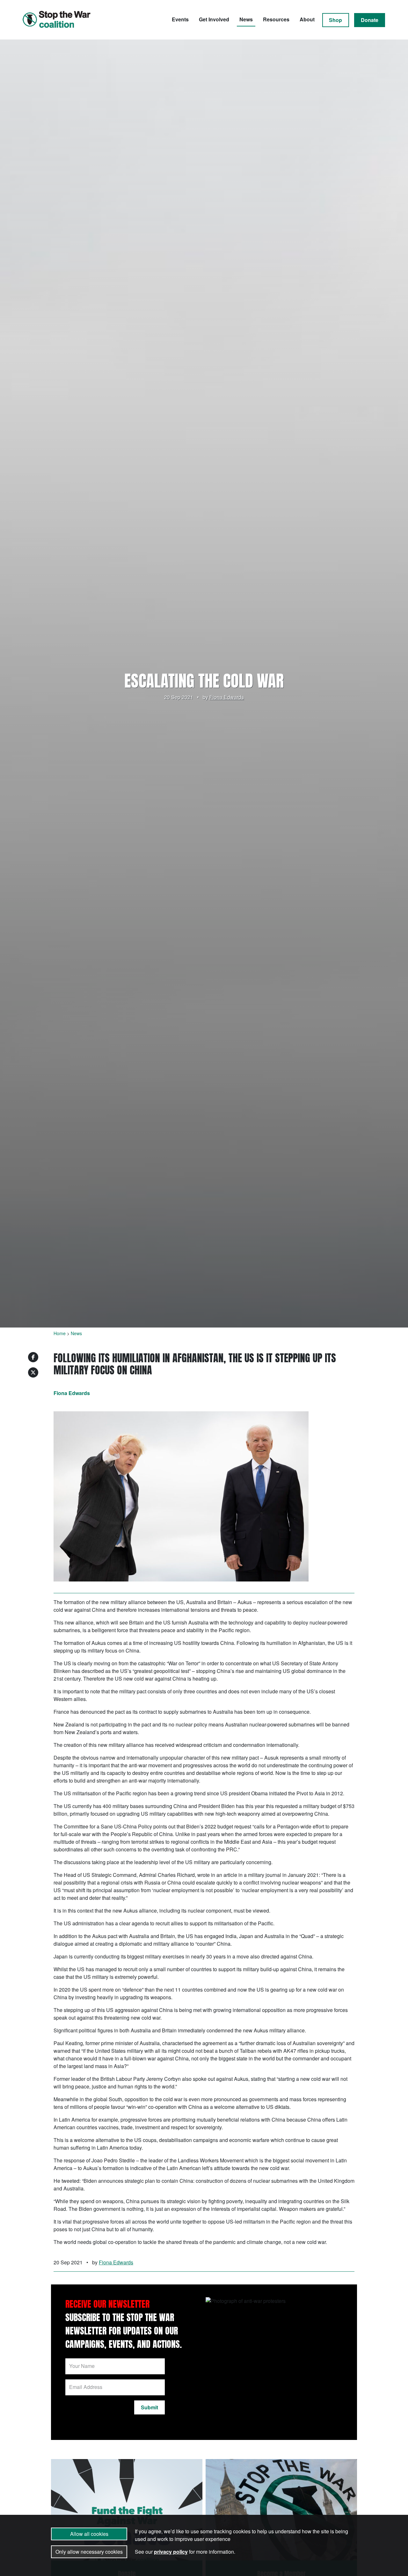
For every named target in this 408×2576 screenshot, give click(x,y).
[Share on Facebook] (33, 1357)
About (307, 19)
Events (180, 19)
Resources (276, 19)
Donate (370, 20)
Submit (149, 2407)
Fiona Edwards (227, 697)
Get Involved (214, 19)
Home (60, 1333)
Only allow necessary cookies (89, 2552)
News (246, 19)
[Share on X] (33, 1372)
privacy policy (171, 2552)
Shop (335, 20)
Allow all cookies (89, 2534)
